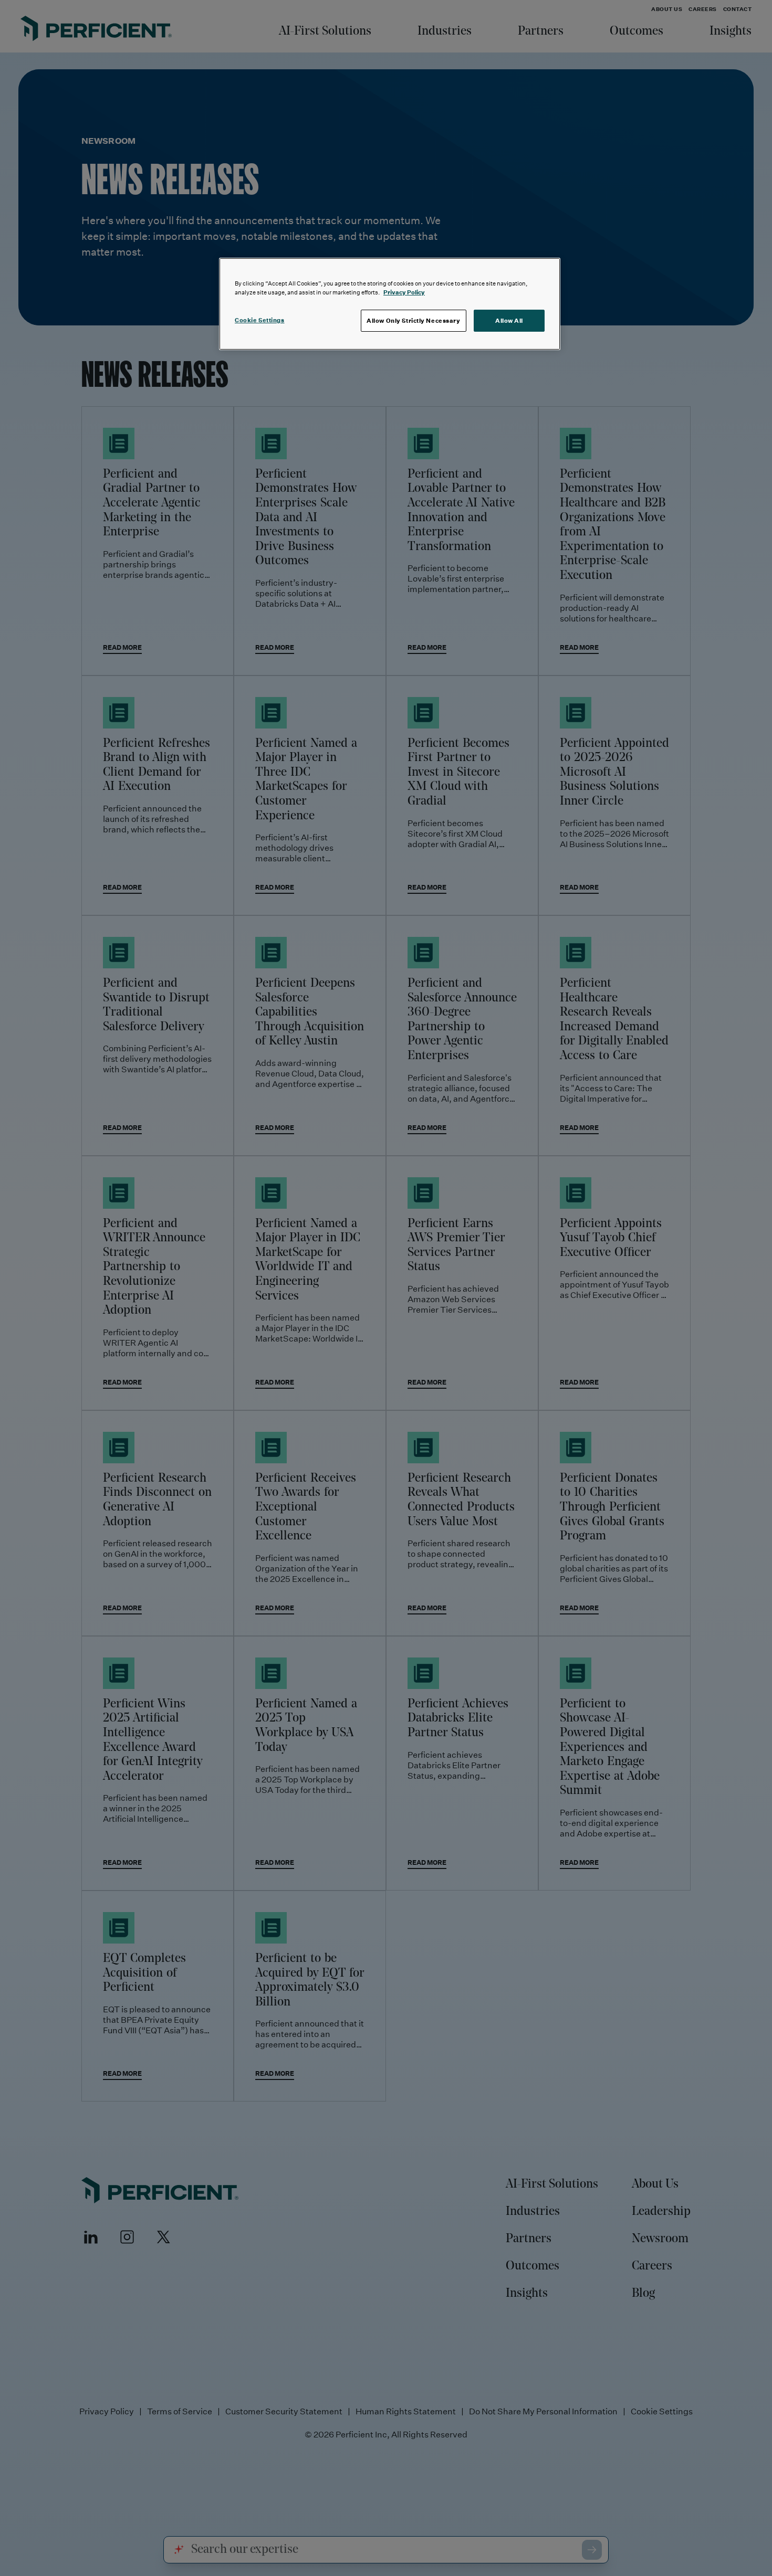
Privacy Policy (404, 292)
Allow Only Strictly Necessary (414, 320)
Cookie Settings (260, 320)
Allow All (509, 320)
